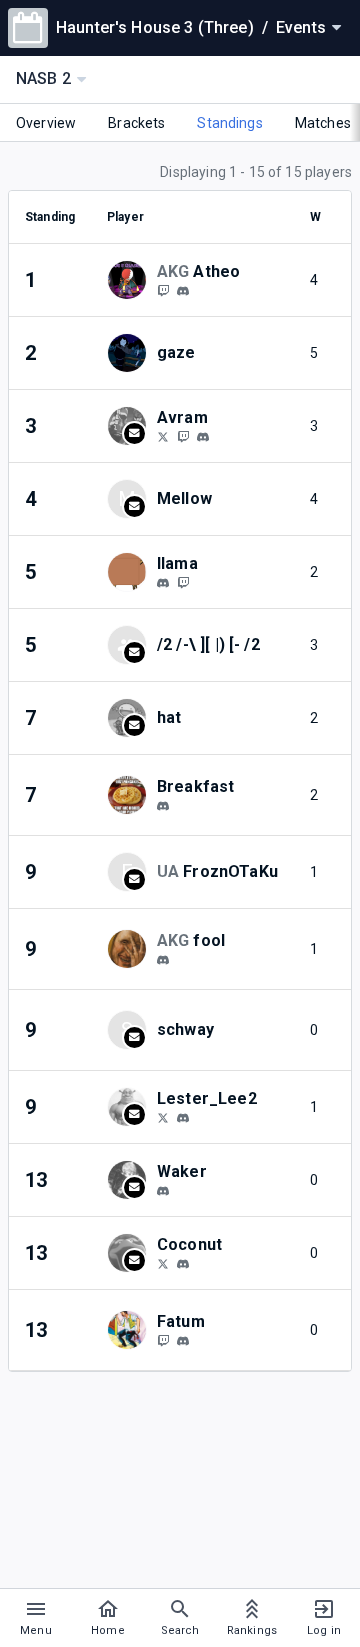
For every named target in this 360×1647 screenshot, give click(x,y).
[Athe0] (163, 290)
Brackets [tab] (136, 123)
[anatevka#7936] (163, 960)
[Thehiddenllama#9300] (163, 583)
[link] (183, 290)
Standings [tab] (229, 123)
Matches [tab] (323, 123)
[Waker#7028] (163, 1191)
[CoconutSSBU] (163, 1263)
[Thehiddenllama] (183, 582)
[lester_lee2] (183, 1118)
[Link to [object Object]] (132, 280)
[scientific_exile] (163, 1340)
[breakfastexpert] (163, 806)
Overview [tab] (46, 123)
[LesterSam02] (163, 1117)
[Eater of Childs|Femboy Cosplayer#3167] (183, 1264)
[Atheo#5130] (183, 291)
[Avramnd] (163, 436)
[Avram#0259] (203, 437)
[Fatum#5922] (183, 1341)
